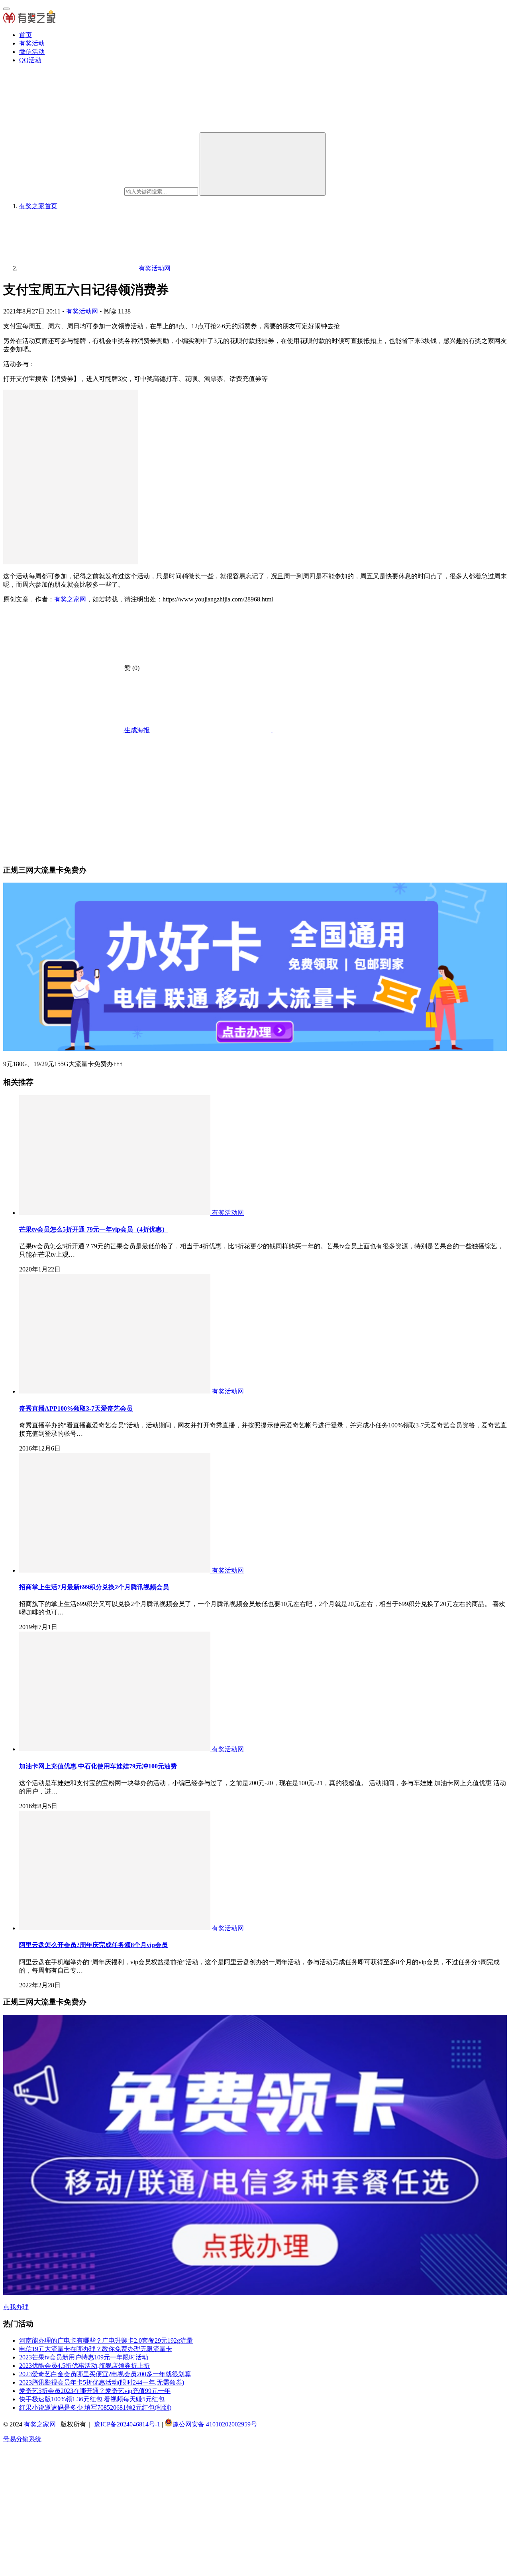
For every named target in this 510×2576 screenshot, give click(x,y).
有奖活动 (32, 43)
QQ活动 (30, 60)
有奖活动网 (82, 311)
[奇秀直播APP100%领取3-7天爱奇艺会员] (116, 1391)
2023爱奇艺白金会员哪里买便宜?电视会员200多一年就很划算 (105, 2374)
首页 (25, 35)
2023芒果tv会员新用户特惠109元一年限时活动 (84, 2357)
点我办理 (16, 2307)
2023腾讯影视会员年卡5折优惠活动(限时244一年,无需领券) (102, 2382)
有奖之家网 (70, 599)
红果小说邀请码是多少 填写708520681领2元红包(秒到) (95, 2407)
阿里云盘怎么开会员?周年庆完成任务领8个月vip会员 (93, 1945)
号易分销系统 (22, 2439)
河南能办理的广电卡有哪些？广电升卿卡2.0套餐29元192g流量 (106, 2340)
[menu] (6, 9)
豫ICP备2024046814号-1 (127, 2424)
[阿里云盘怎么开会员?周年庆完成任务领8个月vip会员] (116, 1928)
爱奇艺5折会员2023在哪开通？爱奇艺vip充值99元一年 (95, 2391)
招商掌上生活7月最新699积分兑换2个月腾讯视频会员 (94, 1587)
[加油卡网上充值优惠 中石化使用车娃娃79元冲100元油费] (116, 1749)
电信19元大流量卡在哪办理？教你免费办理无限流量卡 (96, 2349)
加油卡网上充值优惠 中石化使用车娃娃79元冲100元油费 (98, 1766)
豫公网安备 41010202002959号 (215, 2424)
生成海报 (136, 730)
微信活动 (32, 52)
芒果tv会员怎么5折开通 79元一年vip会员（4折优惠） (94, 1229)
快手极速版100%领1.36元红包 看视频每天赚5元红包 (92, 2399)
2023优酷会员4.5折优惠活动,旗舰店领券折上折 (84, 2366)
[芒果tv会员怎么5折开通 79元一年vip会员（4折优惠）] (116, 1213)
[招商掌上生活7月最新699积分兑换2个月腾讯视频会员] (116, 1570)
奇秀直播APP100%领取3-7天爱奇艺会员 (76, 1408)
